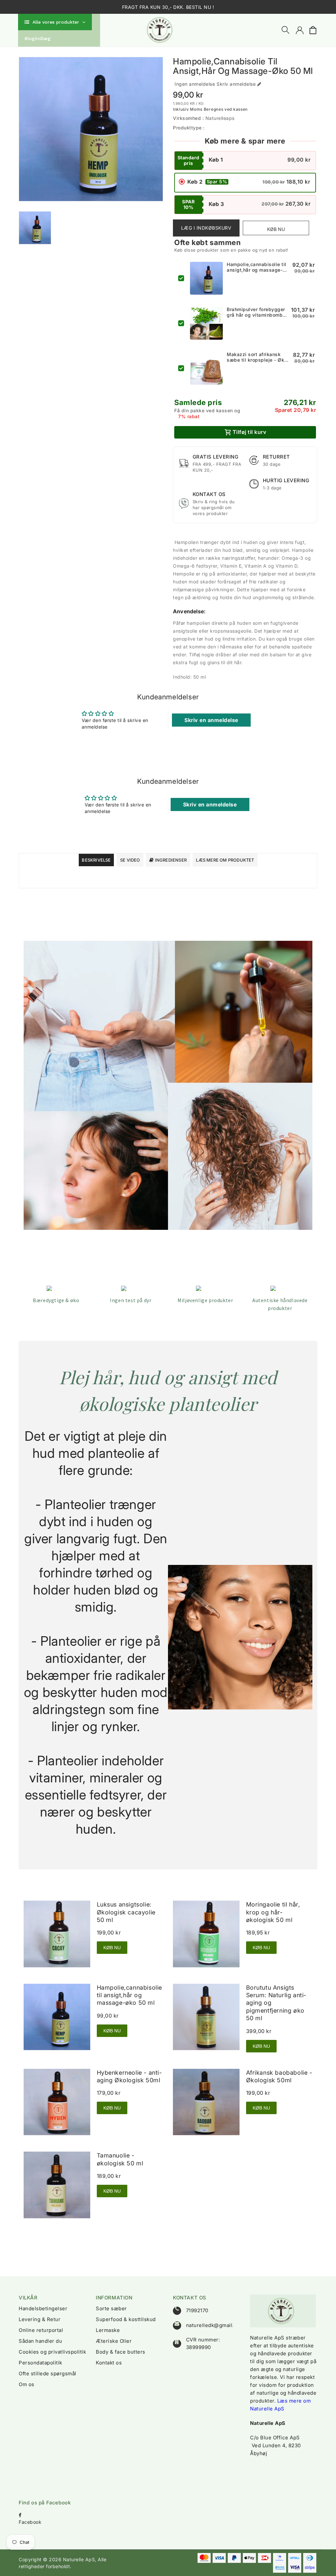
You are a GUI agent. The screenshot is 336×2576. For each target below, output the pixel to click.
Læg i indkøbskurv (206, 228)
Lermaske (108, 2330)
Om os (27, 2384)
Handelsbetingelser (43, 2308)
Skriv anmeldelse (236, 84)
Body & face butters (121, 2352)
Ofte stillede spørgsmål (48, 2373)
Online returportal (41, 2330)
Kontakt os (109, 2363)
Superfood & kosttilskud (126, 2319)
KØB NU (112, 1948)
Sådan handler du (40, 2341)
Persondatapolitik (41, 2363)
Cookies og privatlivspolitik (52, 2352)
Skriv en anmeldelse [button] (211, 720)
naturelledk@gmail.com (215, 2325)
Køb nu (276, 229)
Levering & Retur (40, 2319)
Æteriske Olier (114, 2341)
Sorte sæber (111, 2308)
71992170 (197, 2310)
